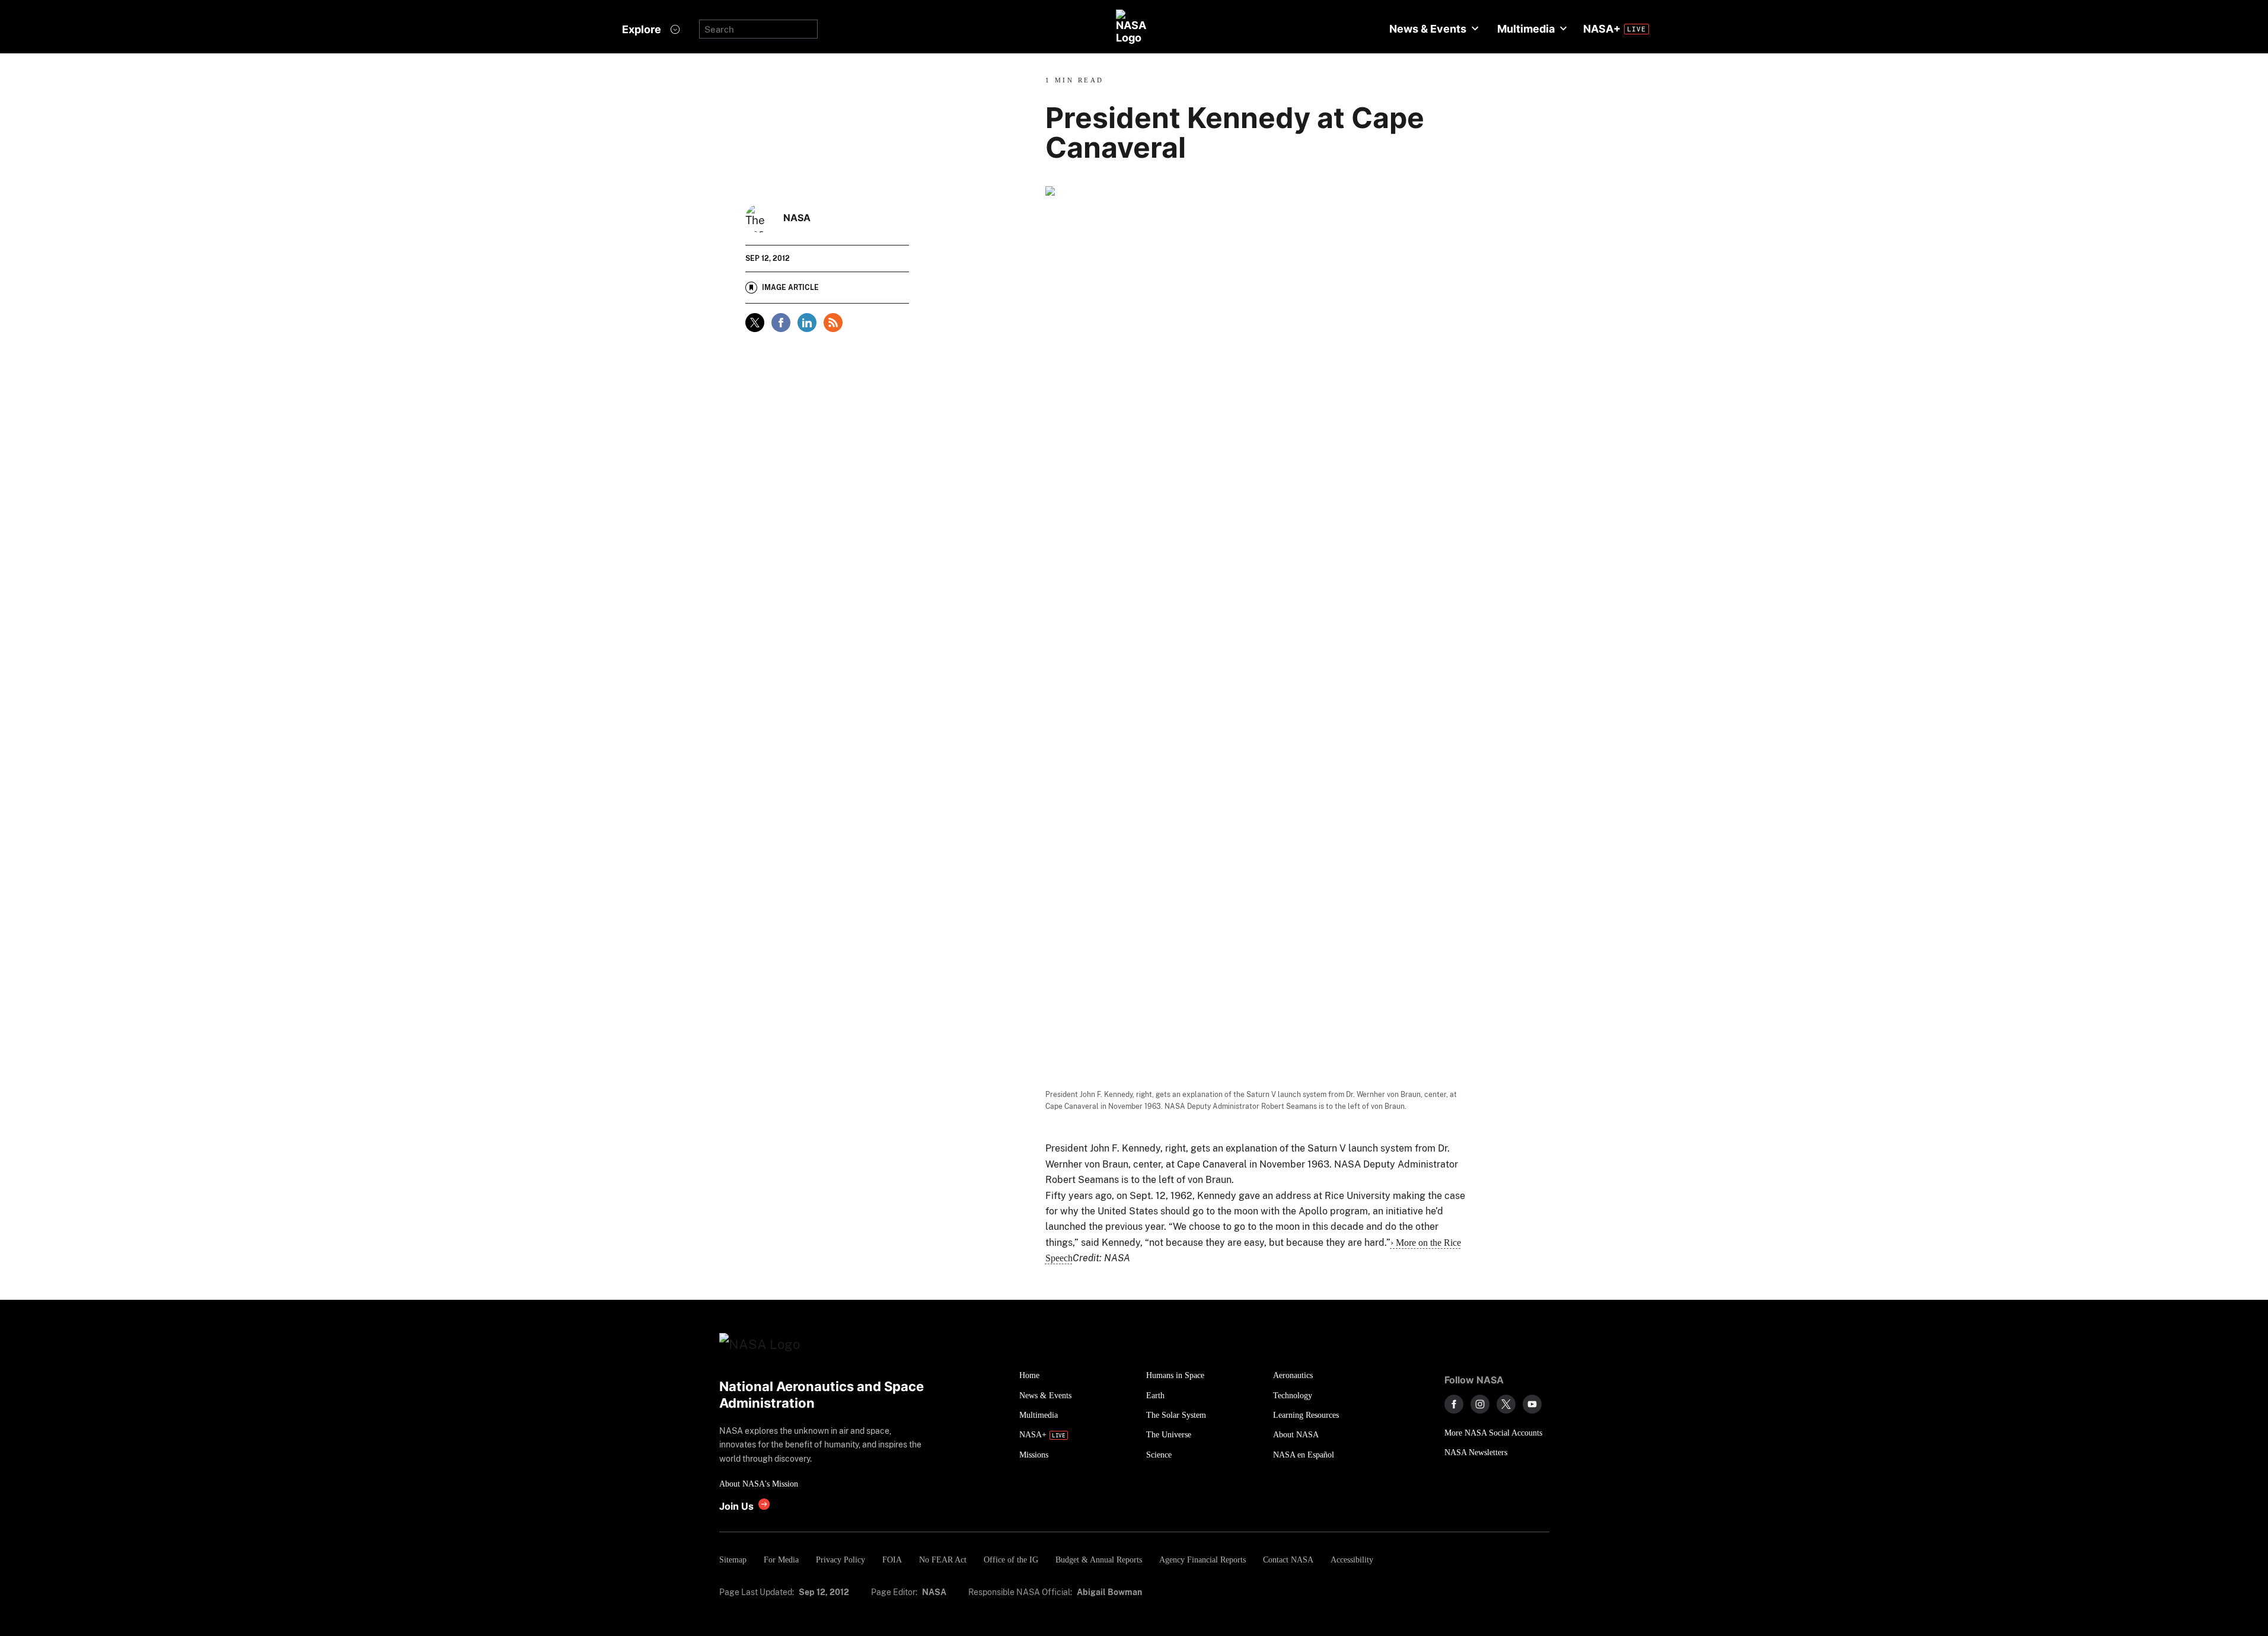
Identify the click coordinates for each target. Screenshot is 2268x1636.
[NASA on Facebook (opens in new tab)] (1454, 1404)
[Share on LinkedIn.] (807, 323)
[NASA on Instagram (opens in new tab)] (1480, 1404)
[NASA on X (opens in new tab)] (1506, 1404)
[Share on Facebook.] (781, 323)
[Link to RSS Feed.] (833, 323)
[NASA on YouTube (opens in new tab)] (1532, 1404)
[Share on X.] (755, 323)
